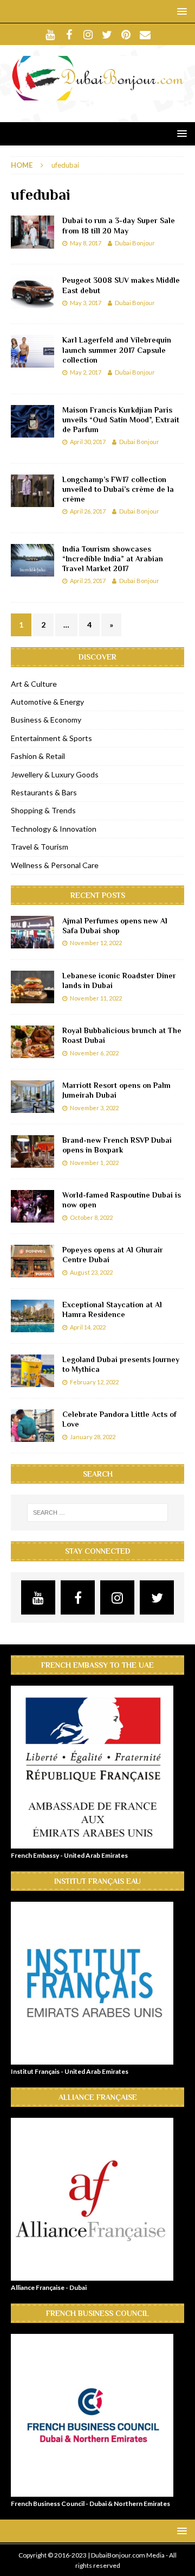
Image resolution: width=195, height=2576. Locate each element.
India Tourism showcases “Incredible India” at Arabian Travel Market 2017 (113, 559)
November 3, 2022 (94, 1108)
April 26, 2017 (88, 511)
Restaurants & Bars (44, 792)
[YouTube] (50, 34)
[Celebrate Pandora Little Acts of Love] (32, 1426)
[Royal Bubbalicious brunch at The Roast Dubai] (32, 1042)
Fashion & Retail (38, 756)
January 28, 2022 (93, 1437)
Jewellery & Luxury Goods (55, 774)
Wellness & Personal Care (55, 865)
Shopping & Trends (43, 810)
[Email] (145, 34)
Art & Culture (34, 684)
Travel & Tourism (40, 847)
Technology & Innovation (54, 829)
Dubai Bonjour (135, 243)
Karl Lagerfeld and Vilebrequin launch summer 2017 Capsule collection (117, 350)
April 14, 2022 (88, 1327)
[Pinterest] (126, 34)
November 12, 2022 (96, 943)
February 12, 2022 (94, 1382)
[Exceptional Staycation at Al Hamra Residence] (32, 1316)
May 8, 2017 (86, 243)
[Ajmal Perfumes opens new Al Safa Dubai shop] (32, 932)
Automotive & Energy (47, 702)
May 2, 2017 (86, 372)
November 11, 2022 (96, 998)
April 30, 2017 (88, 442)
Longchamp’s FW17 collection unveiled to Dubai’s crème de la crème (118, 489)
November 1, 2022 (94, 1163)
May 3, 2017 (86, 303)
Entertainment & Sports (51, 738)
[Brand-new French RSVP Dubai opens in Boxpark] (32, 1151)
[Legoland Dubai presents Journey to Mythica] (32, 1371)
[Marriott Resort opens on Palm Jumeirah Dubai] (32, 1097)
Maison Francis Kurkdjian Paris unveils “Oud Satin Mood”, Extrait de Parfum (121, 420)
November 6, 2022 (94, 1053)
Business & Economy (46, 720)
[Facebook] (69, 34)
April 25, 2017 (88, 581)
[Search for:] (97, 1512)
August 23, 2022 (91, 1272)
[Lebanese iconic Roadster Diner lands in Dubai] (32, 987)
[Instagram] (88, 34)
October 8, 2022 (91, 1217)
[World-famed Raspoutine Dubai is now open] (32, 1206)
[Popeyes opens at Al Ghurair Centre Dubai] (32, 1261)
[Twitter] (107, 34)
